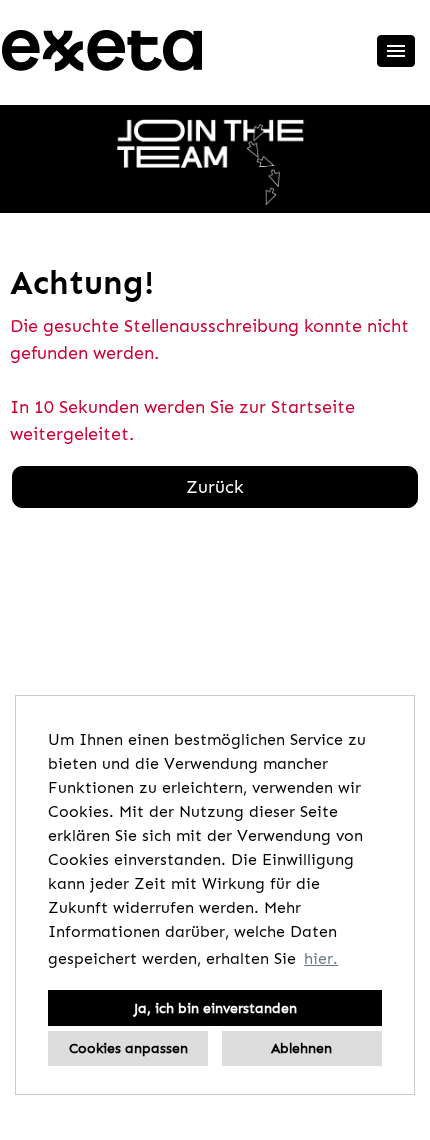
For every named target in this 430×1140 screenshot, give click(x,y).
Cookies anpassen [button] (128, 1048)
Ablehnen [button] (301, 1048)
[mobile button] (396, 51)
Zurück (215, 487)
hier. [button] (321, 958)
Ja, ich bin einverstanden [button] (215, 1008)
